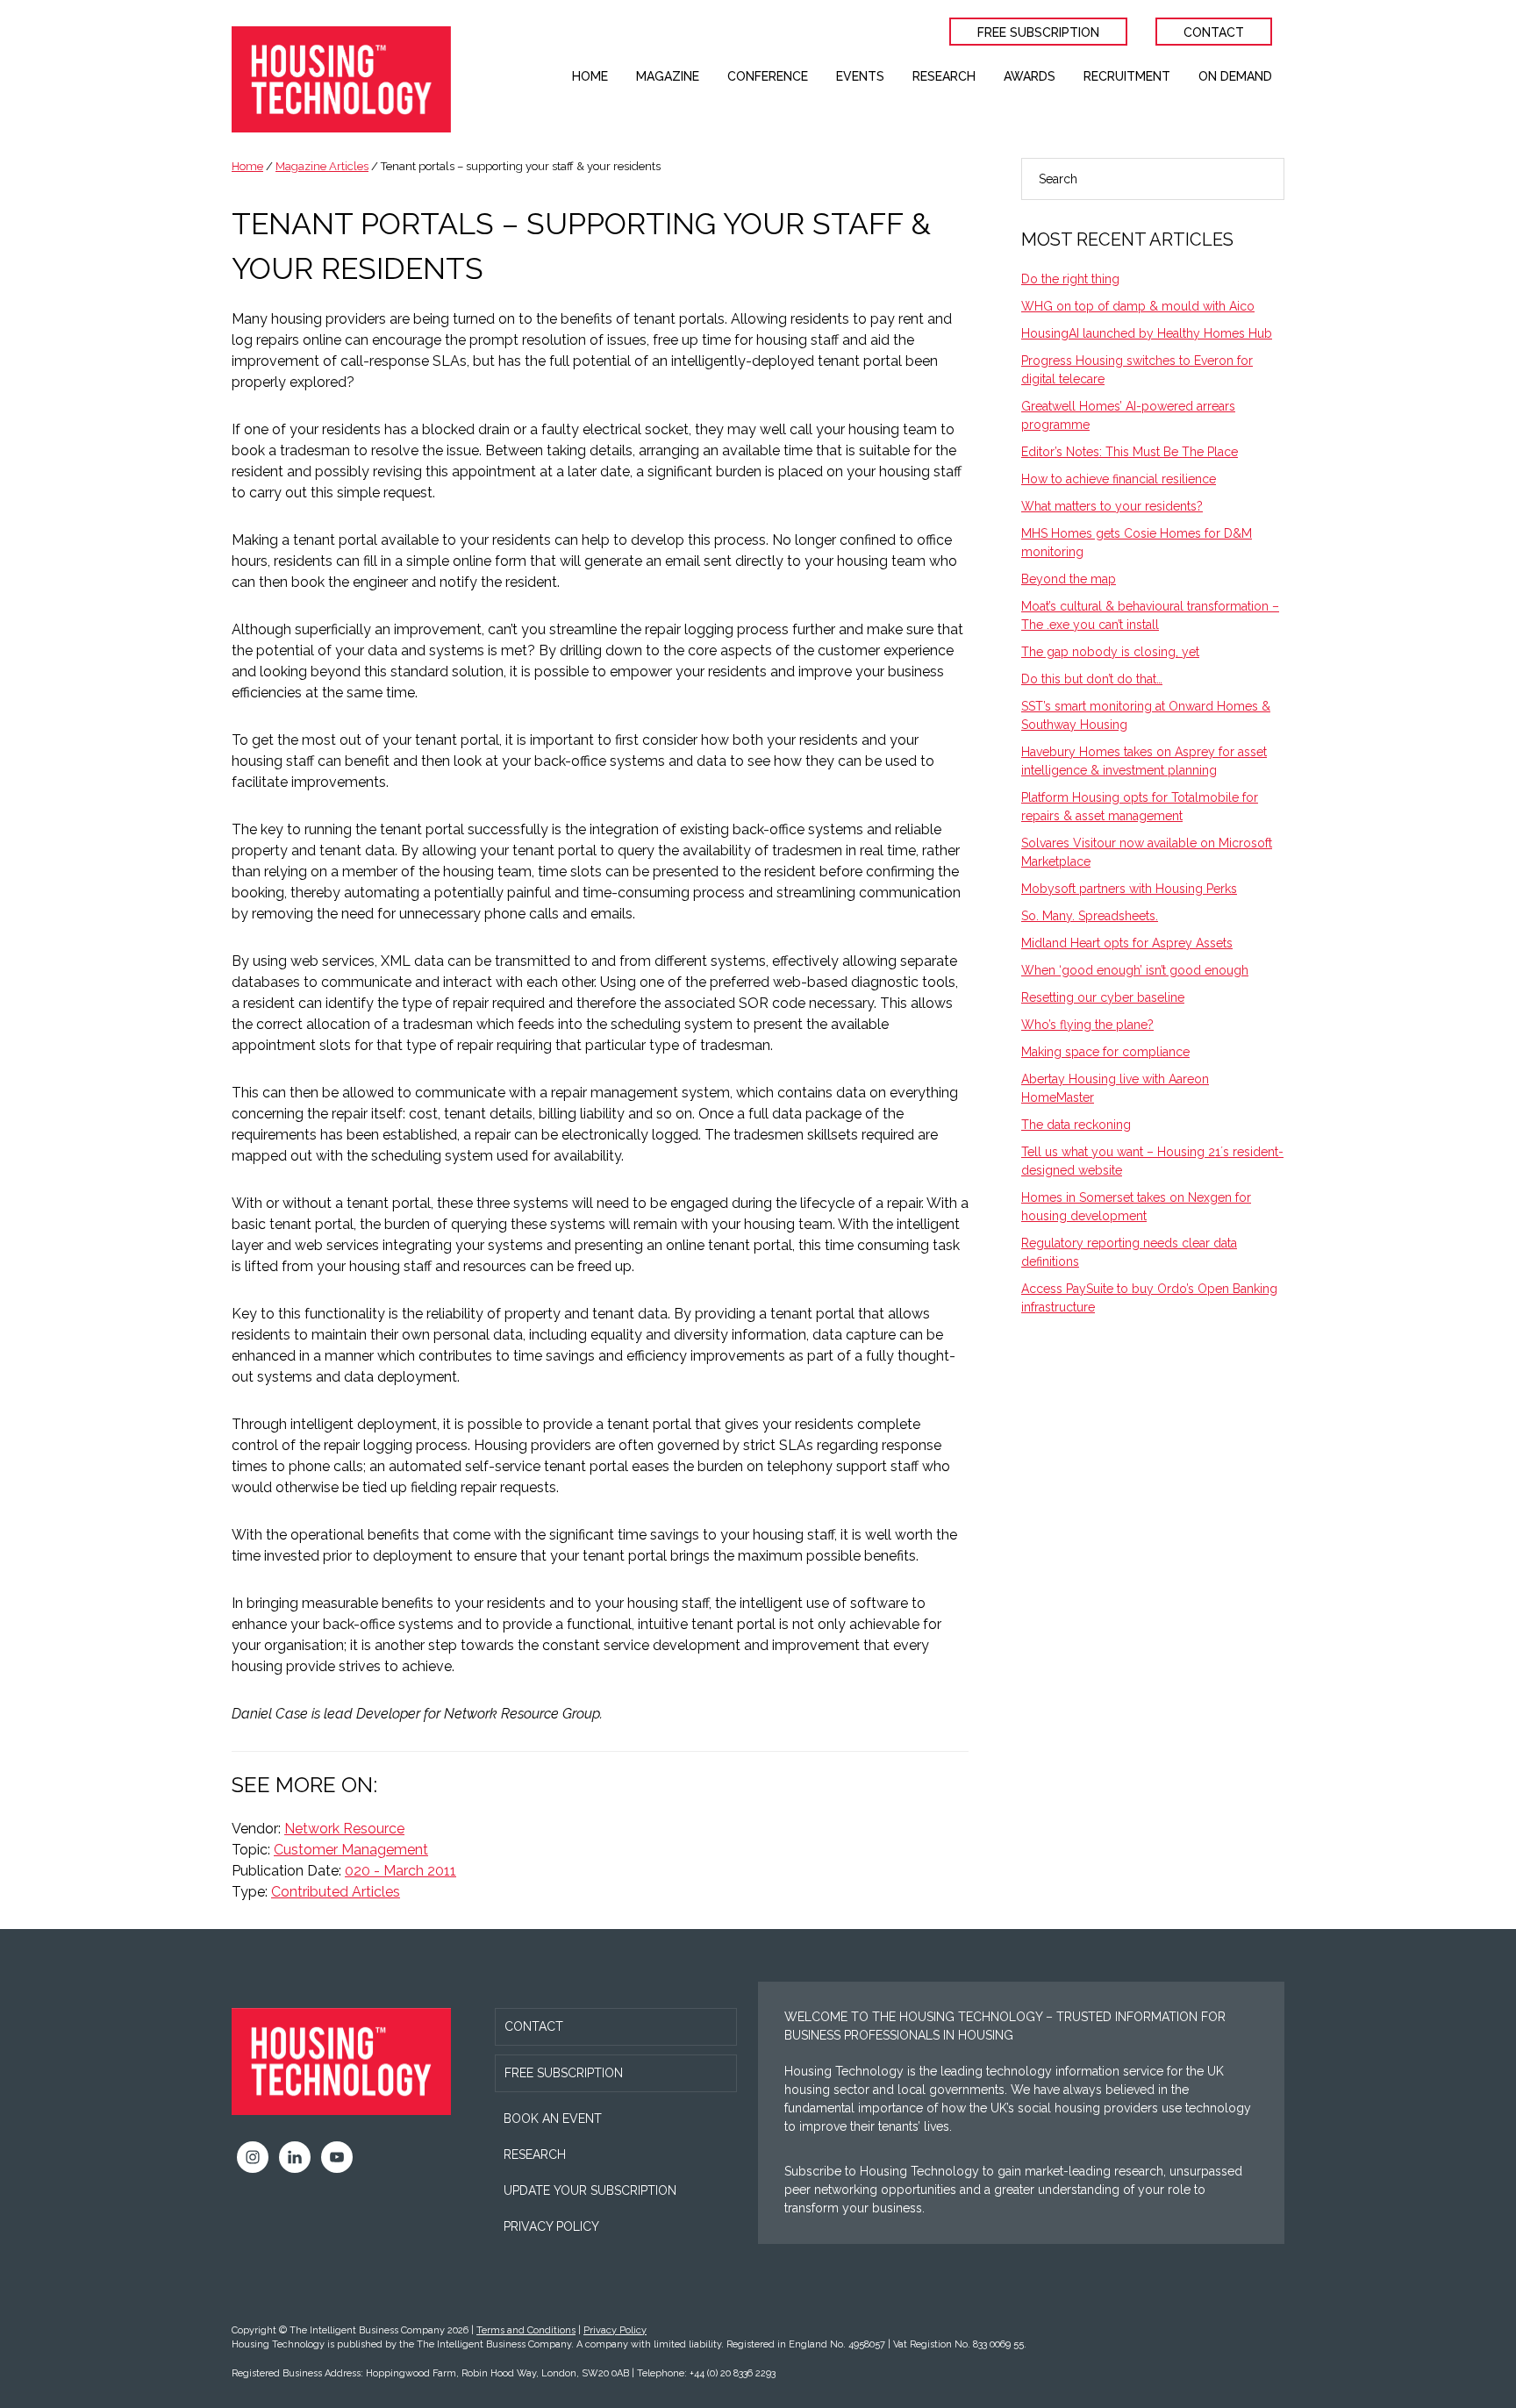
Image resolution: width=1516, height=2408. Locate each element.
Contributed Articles (336, 1892)
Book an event (553, 2119)
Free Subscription (564, 2073)
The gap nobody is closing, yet (1110, 652)
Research (535, 2154)
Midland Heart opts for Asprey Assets (1127, 943)
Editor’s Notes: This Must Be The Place (1130, 452)
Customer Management (351, 1850)
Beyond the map (1069, 579)
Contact (534, 2026)
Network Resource (344, 1829)
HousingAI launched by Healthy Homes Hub (1147, 333)
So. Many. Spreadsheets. (1090, 916)
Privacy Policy (551, 2226)
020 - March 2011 (400, 1871)
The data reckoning (1076, 1125)
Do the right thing (1070, 279)
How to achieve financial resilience (1119, 479)
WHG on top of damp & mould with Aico (1138, 306)
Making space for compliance (1105, 1052)
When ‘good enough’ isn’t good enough (1135, 970)
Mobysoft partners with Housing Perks (1129, 889)
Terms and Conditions (526, 2330)
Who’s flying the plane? (1087, 1025)
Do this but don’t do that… (1092, 679)
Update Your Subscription (590, 2190)
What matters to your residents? (1112, 506)
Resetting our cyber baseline (1103, 997)
